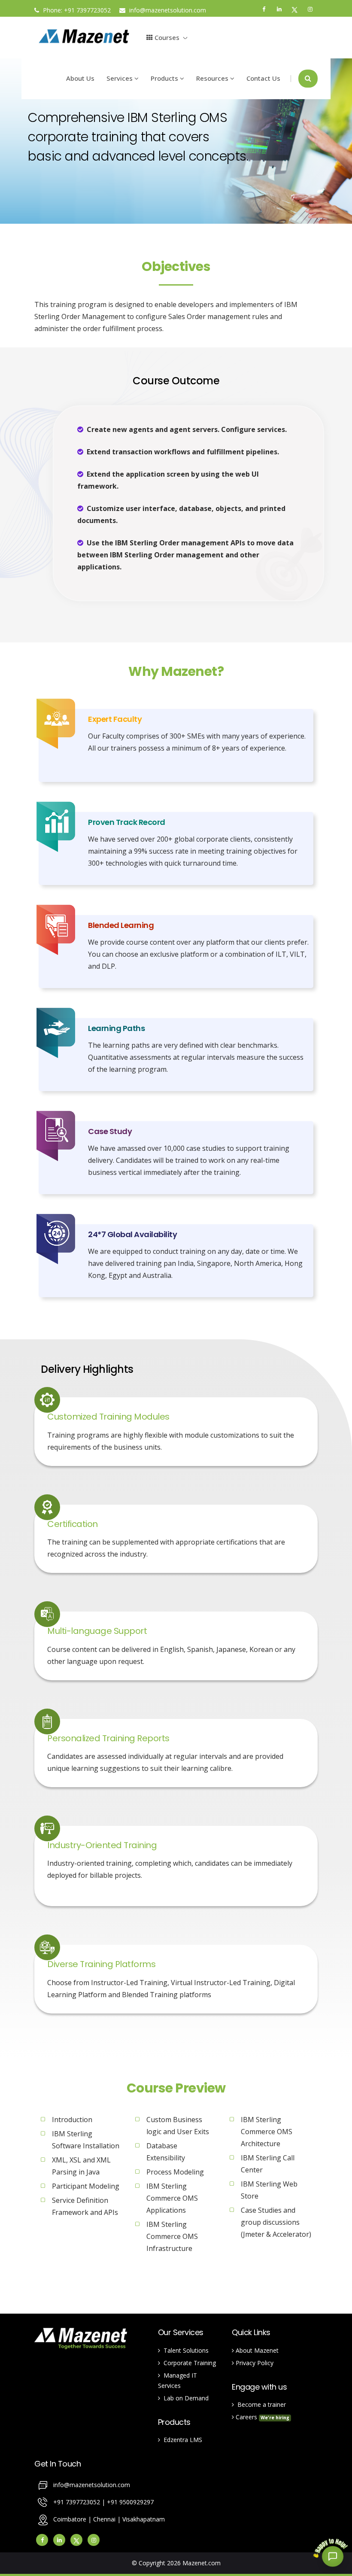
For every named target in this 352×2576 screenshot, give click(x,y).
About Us (80, 78)
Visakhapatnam (144, 2519)
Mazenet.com (202, 2563)
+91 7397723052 (87, 10)
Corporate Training (188, 2363)
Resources (213, 78)
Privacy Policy (254, 2363)
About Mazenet (256, 2350)
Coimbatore (70, 2519)
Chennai (105, 2519)
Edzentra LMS (181, 2440)
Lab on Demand (184, 2398)
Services (120, 78)
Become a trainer (260, 2404)
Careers (262, 2417)
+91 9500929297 (130, 2502)
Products (165, 78)
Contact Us (263, 78)
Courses (166, 37)
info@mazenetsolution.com (167, 10)
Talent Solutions (184, 2350)
